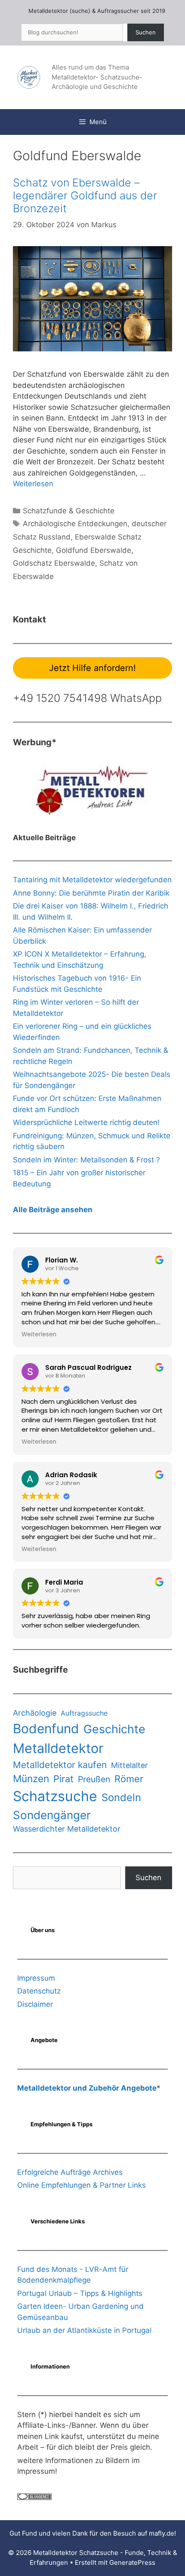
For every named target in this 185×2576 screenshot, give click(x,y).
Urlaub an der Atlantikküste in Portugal (84, 2330)
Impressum (36, 1978)
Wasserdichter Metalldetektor (67, 1829)
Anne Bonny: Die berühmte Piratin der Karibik (91, 893)
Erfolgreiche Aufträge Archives (70, 2172)
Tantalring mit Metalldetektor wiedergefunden (92, 880)
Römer (129, 1779)
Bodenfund (46, 1729)
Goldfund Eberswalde (94, 550)
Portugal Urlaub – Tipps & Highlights (80, 2293)
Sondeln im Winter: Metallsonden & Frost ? (86, 1160)
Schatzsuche (55, 1796)
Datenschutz (39, 1991)
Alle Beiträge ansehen (53, 1210)
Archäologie (35, 1713)
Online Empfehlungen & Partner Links (82, 2185)
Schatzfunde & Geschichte (69, 511)
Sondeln (121, 1797)
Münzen (31, 1779)
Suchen (146, 32)
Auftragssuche (84, 1713)
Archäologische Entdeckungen (75, 524)
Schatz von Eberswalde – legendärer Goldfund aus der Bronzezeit (85, 195)
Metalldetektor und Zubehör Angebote (87, 2088)
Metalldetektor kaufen (60, 1765)
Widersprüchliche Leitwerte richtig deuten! (86, 1122)
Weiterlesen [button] (39, 1335)
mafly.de (162, 2533)
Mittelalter (129, 1765)
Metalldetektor (58, 1748)
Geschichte (114, 1729)
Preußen (94, 1779)
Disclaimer (35, 2004)
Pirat (63, 1779)
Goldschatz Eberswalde (54, 563)
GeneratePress (132, 2562)
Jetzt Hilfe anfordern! (92, 668)
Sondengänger (52, 1815)
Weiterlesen (33, 484)
